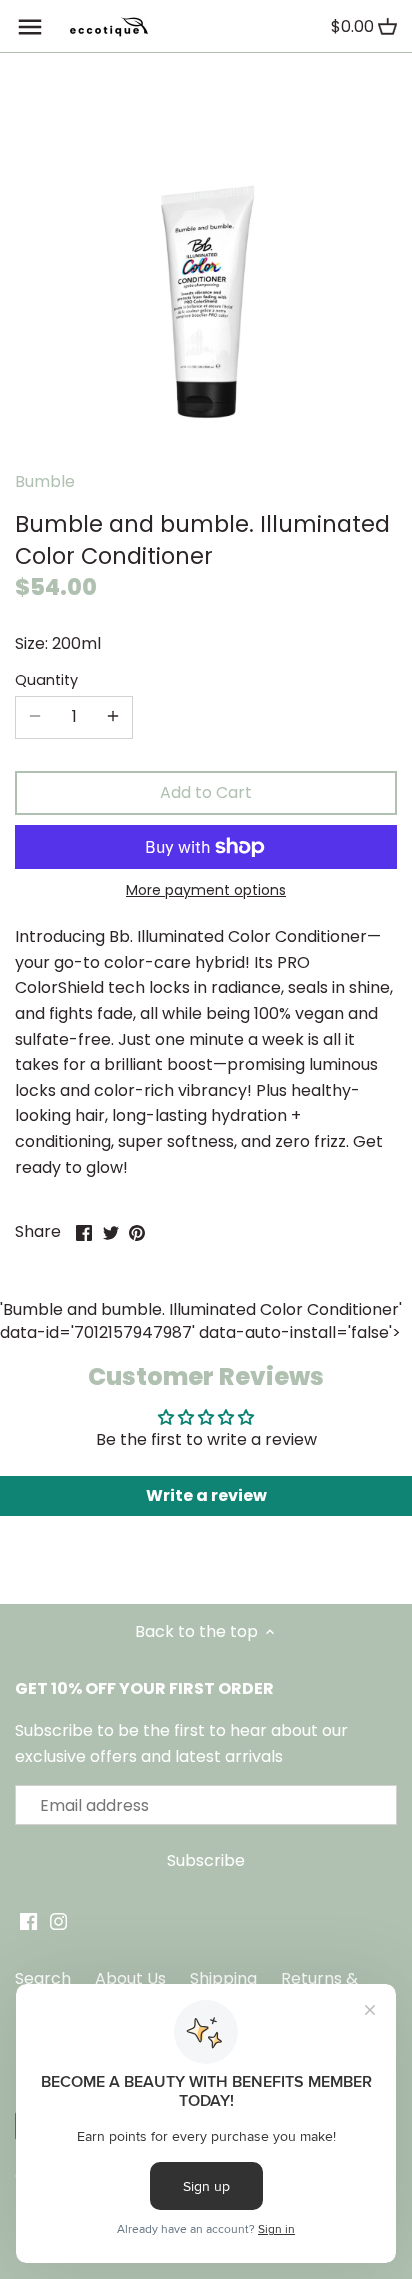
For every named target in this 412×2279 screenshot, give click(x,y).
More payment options (206, 890)
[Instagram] (58, 1921)
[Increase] (113, 717)
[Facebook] (28, 1921)
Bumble (45, 481)
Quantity (46, 680)
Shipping (223, 1978)
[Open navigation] (30, 27)
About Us (130, 1978)
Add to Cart (206, 792)
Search (43, 1978)
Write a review (206, 1495)
